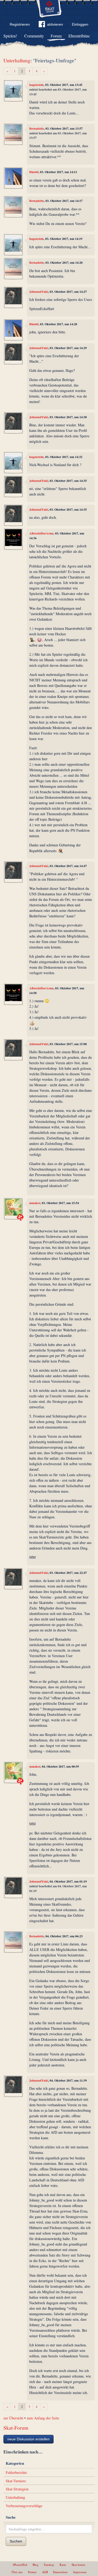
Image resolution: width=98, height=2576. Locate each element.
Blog (36, 2565)
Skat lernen (78, 2565)
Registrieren (20, 24)
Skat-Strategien (17, 2489)
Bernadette (37, 128)
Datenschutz (60, 2572)
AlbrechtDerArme (41, 533)
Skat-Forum (16, 2428)
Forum (56, 36)
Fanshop (49, 2565)
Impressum (80, 2572)
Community (34, 36)
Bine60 (34, 172)
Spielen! (10, 36)
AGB (45, 2572)
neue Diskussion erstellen (28, 2439)
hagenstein (36, 85)
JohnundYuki (39, 292)
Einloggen (80, 24)
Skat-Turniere (16, 2481)
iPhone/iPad (20, 2565)
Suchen (16, 2541)
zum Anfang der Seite (43, 2418)
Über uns (17, 2572)
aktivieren (55, 24)
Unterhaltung (17, 60)
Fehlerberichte (16, 2472)
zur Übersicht (13, 2418)
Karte (63, 2565)
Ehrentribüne (79, 36)
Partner (32, 2572)
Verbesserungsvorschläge (24, 2506)
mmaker (35, 1203)
